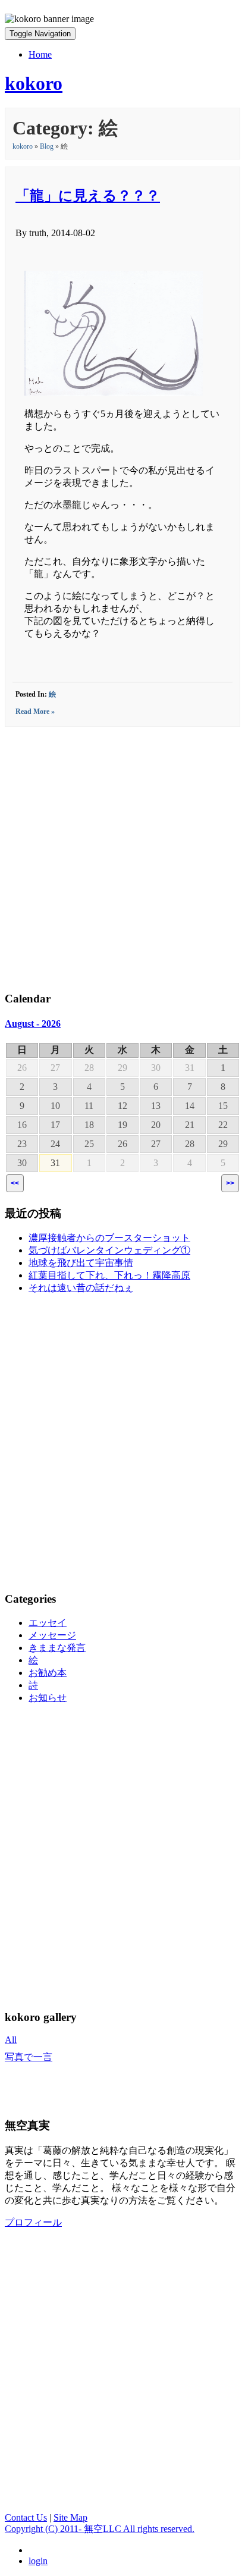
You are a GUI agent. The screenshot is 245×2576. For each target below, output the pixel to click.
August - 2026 (33, 1024)
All (11, 2040)
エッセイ (48, 1623)
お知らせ (48, 1698)
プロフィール (33, 2222)
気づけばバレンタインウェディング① (109, 1250)
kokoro (23, 146)
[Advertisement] (122, 857)
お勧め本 (48, 1673)
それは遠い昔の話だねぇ (81, 1288)
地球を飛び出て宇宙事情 (81, 1263)
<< (15, 1183)
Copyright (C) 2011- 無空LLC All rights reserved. (100, 2529)
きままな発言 (57, 1648)
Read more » (35, 712)
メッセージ (52, 1635)
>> (230, 1183)
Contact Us (26, 2517)
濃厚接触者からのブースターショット (109, 1238)
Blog (47, 146)
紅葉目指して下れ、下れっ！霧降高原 (109, 1275)
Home (40, 54)
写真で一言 (29, 2057)
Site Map (70, 2517)
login (38, 2561)
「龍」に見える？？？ (88, 196)
